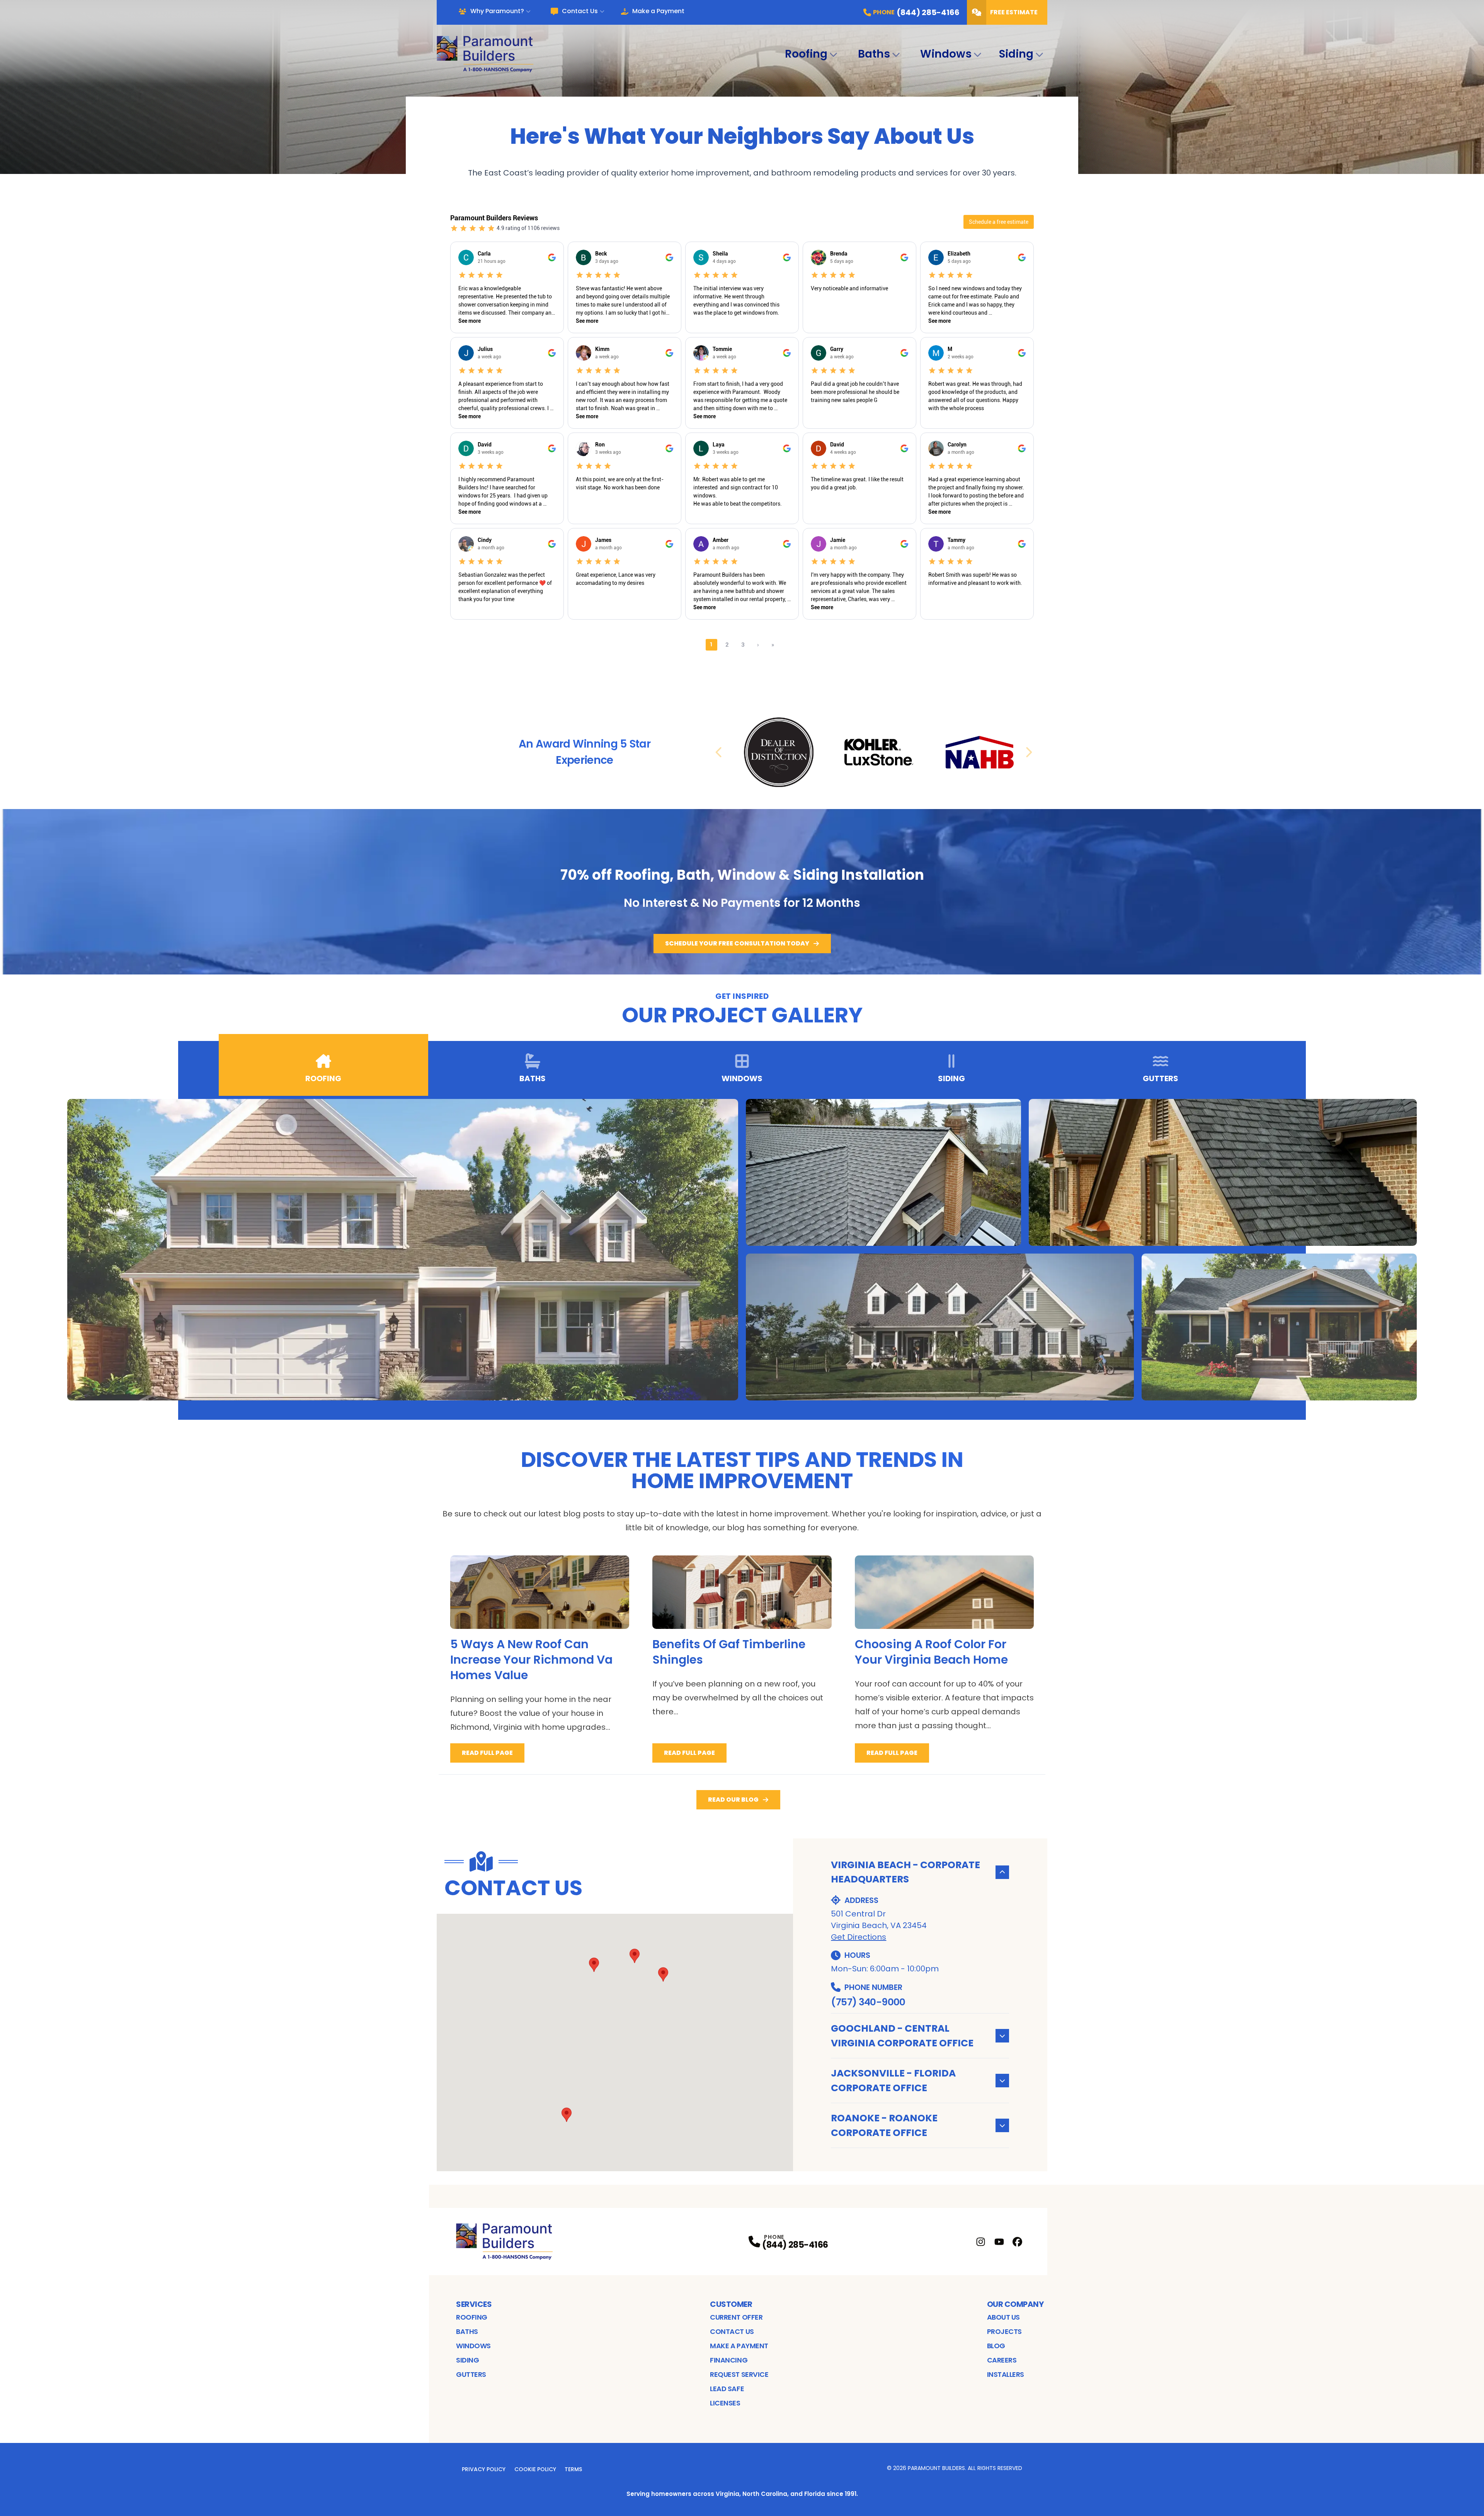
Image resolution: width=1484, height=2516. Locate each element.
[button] (663, 1974)
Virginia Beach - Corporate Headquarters (905, 1872)
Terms (573, 2469)
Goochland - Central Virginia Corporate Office (902, 2036)
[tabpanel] (742, 1250)
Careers (1002, 2360)
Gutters (471, 2374)
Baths (874, 54)
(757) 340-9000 (868, 2002)
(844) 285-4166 (795, 2245)
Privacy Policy (484, 2469)
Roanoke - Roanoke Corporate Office (884, 2125)
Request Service (739, 2374)
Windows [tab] (742, 1078)
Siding (1016, 54)
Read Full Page (487, 1753)
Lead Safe (727, 2389)
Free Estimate (1014, 12)
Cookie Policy (535, 2469)
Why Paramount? (497, 11)
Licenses (725, 2403)
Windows (946, 54)
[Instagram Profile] (981, 2242)
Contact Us (580, 11)
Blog (996, 2346)
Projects (1004, 2331)
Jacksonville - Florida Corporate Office (893, 2081)
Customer (731, 2304)
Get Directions (859, 1937)
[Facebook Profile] (1017, 2242)
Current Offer (736, 2317)
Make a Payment (658, 11)
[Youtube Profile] (999, 2242)
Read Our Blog (733, 1800)
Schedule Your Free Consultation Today (737, 943)
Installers (1006, 2374)
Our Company (1015, 2304)
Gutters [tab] (1161, 1078)
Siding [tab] (951, 1078)
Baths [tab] (533, 1078)
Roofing (806, 54)
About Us (1003, 2317)
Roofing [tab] (323, 1078)
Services (474, 2304)
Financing (729, 2360)
